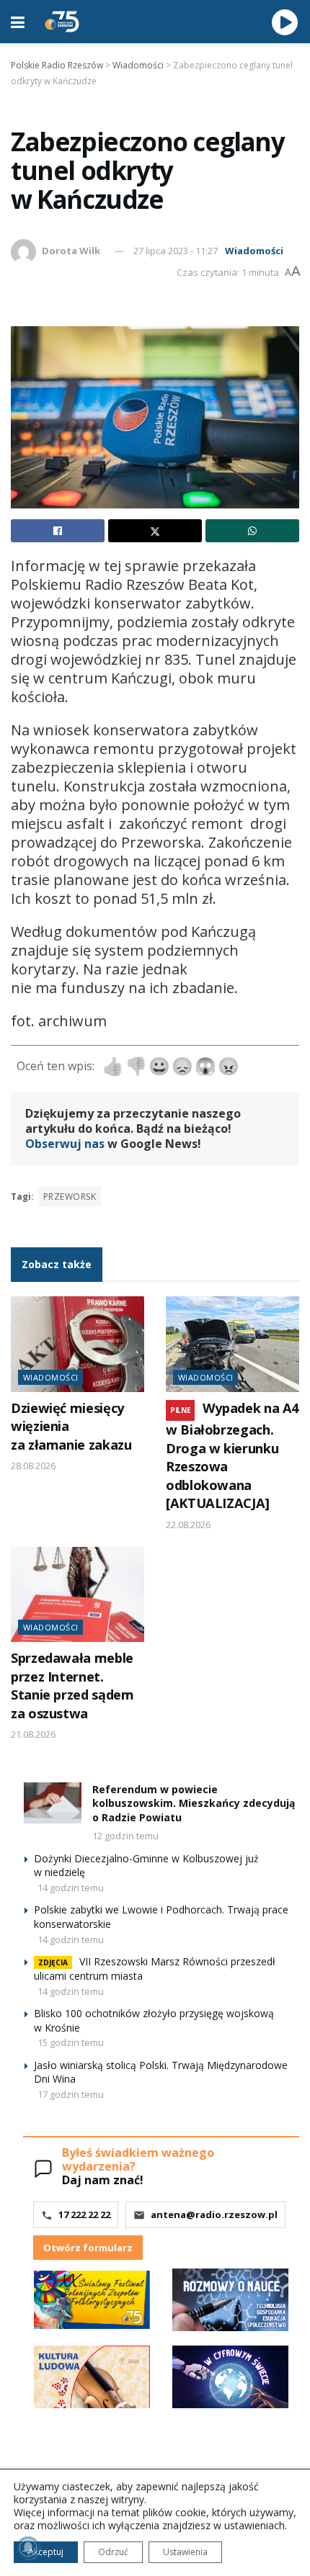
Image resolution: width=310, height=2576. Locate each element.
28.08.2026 (33, 1466)
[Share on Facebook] (58, 531)
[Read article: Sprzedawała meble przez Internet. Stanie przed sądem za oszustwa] (77, 1594)
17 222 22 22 (84, 2214)
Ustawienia (185, 2552)
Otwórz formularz (88, 2248)
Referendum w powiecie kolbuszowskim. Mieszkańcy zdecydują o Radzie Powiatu (194, 1803)
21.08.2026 (33, 1734)
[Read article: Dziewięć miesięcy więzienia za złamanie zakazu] (77, 1344)
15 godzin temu (71, 2042)
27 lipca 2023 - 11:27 (176, 251)
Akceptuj (46, 2552)
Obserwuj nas (65, 1144)
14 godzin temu (71, 1888)
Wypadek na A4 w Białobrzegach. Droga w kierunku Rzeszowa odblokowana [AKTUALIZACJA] (232, 1455)
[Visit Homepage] (62, 22)
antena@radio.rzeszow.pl (214, 2214)
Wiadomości (254, 251)
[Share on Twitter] (155, 531)
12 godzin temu (125, 1836)
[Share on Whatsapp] (252, 531)
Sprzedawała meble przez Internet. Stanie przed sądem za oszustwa (72, 1685)
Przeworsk (70, 1197)
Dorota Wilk (71, 251)
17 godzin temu (71, 2094)
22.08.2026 (188, 1525)
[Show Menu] (18, 22)
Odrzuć (113, 2552)
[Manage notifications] (28, 2548)
